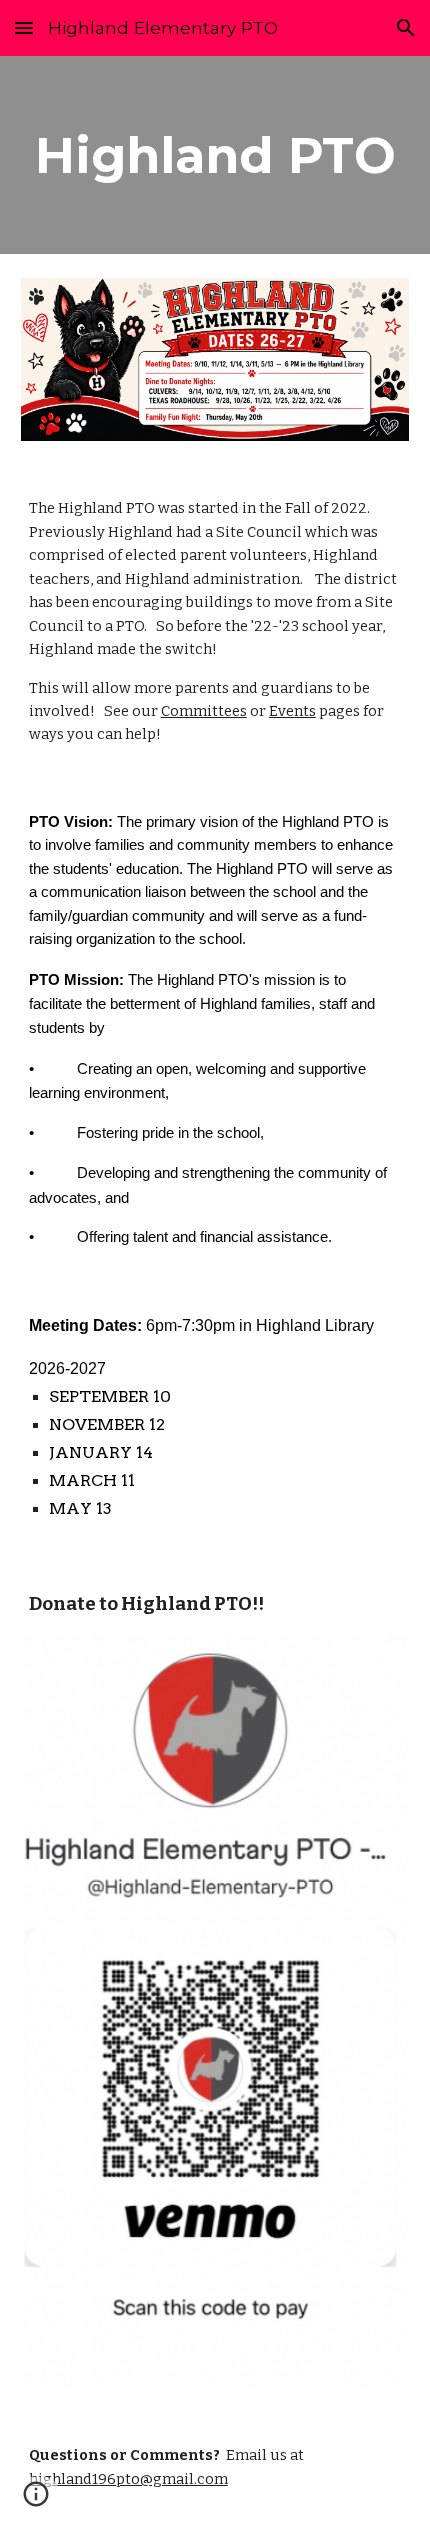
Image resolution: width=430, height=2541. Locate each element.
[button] (24, 27)
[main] (215, 155)
